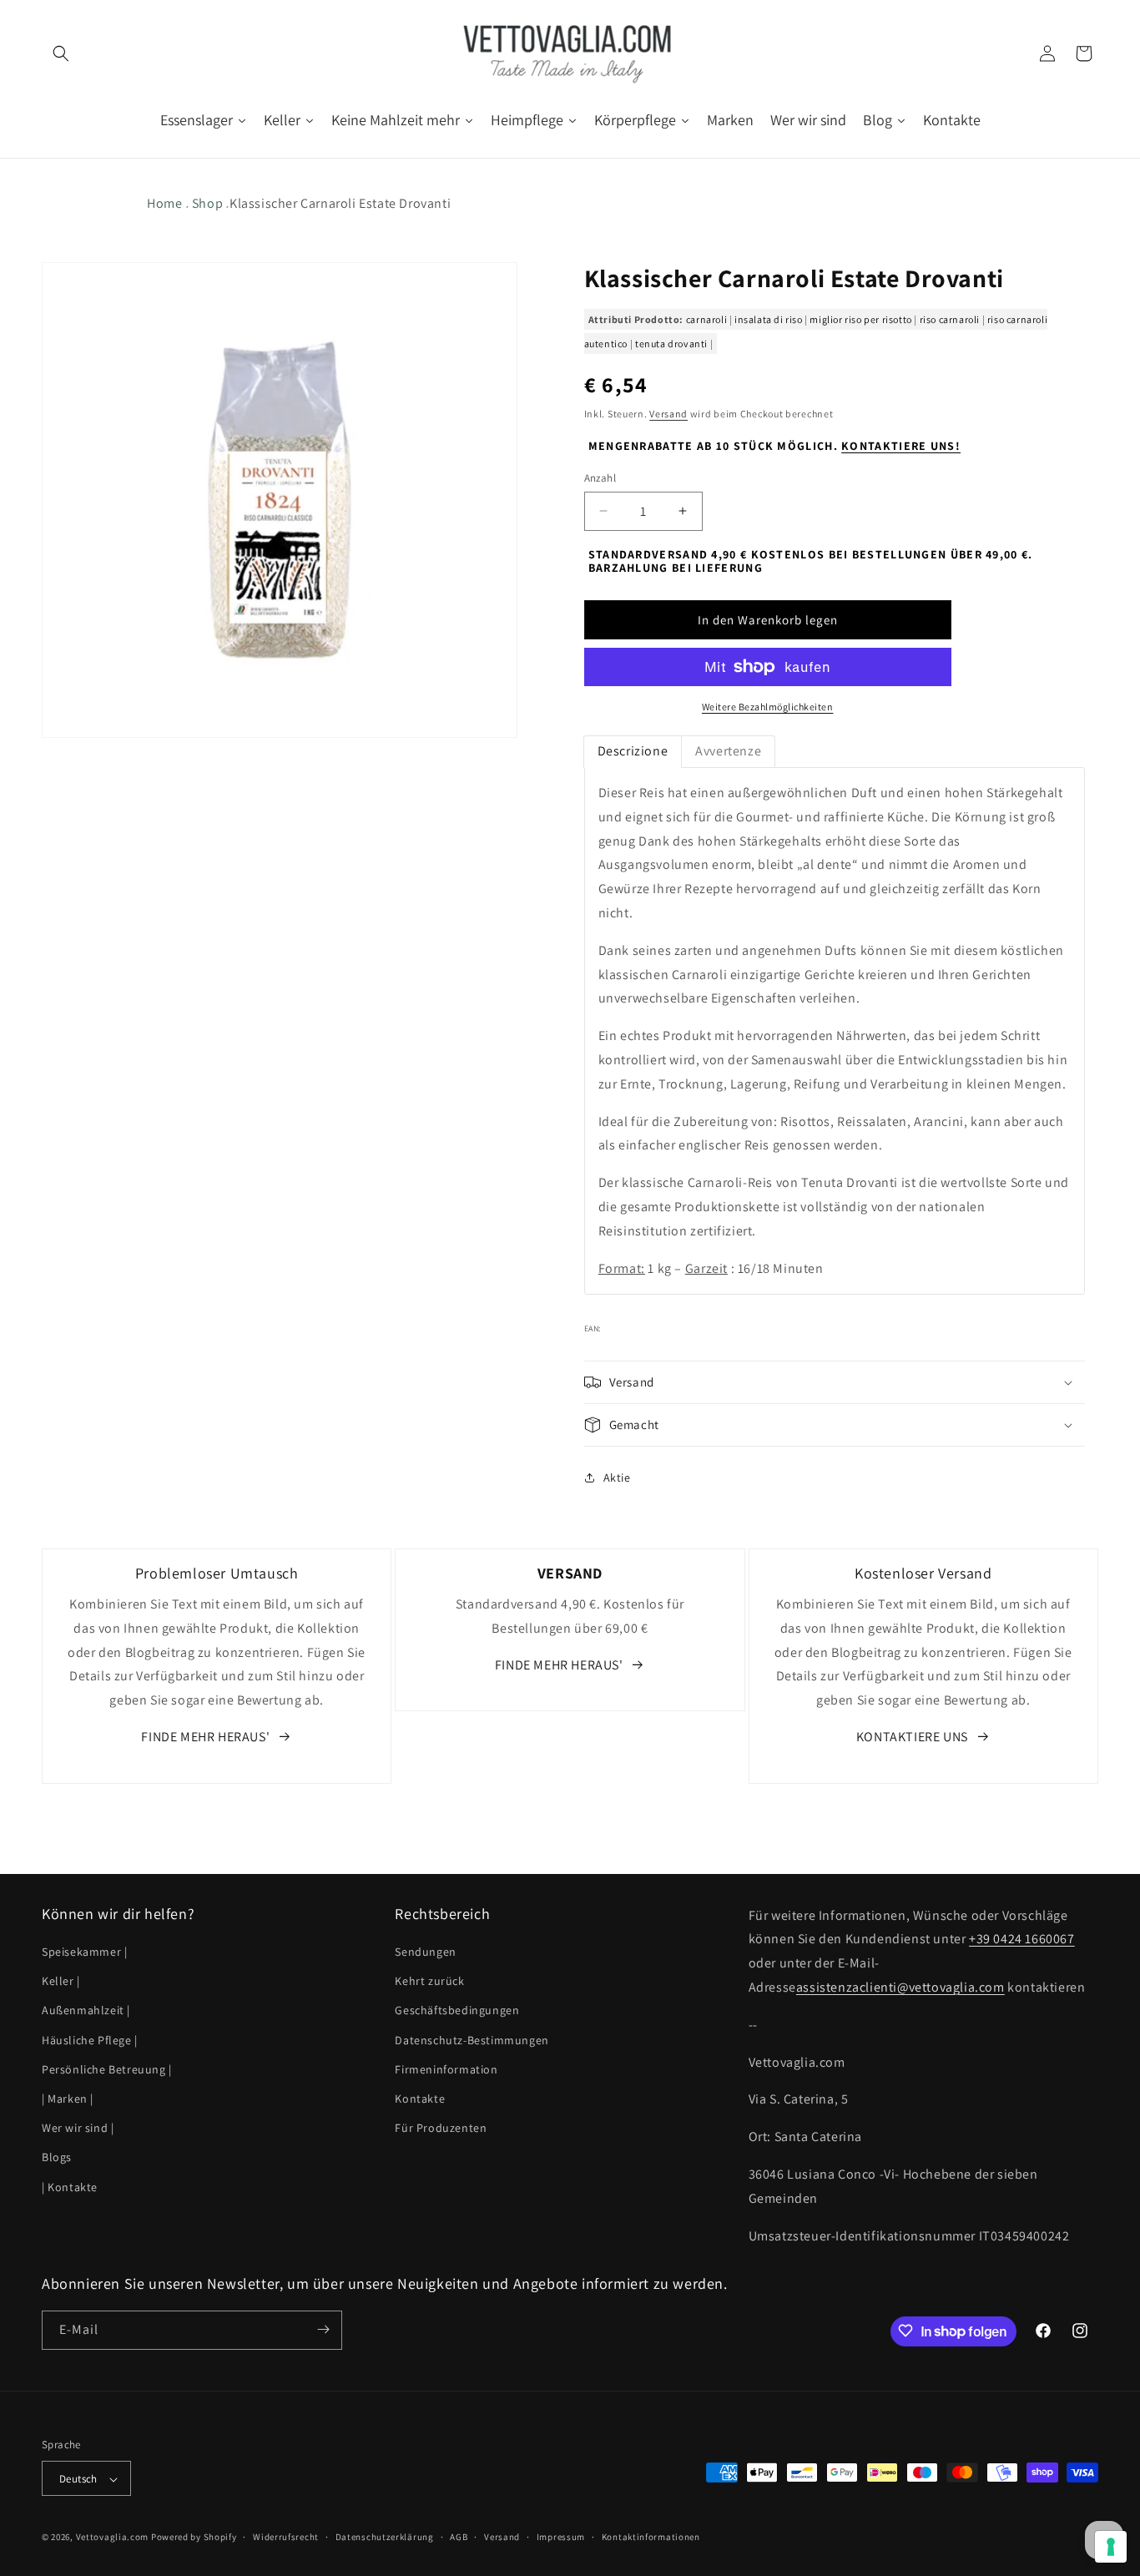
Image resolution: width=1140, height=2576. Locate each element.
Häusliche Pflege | (90, 2040)
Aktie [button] (617, 1477)
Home (164, 203)
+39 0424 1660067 (1022, 1940)
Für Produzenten (441, 2128)
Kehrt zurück (429, 1982)
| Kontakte (70, 2187)
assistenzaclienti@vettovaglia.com (900, 1987)
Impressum (561, 2537)
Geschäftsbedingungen (457, 2011)
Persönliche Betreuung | (107, 2069)
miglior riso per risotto (860, 319)
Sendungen (425, 1952)
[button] (60, 53)
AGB (459, 2537)
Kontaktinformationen (651, 2537)
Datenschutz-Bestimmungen (472, 2040)
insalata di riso (769, 319)
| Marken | (68, 2099)
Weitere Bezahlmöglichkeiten (768, 707)
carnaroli (706, 319)
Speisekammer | (84, 1952)
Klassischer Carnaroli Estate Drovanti (340, 203)
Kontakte (420, 2099)
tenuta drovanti (671, 343)
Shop (207, 203)
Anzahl (600, 478)
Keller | (61, 1982)
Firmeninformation (446, 2069)
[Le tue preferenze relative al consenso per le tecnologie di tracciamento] (1111, 2547)
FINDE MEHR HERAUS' (205, 1737)
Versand (668, 414)
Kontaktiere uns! (901, 446)
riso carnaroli (950, 319)
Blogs (57, 2158)
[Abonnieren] (323, 2329)
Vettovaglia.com (113, 2538)
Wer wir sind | (78, 2128)
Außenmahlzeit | (86, 2011)
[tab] (633, 752)
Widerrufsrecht (286, 2537)
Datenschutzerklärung (385, 2537)
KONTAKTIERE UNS (912, 1737)
